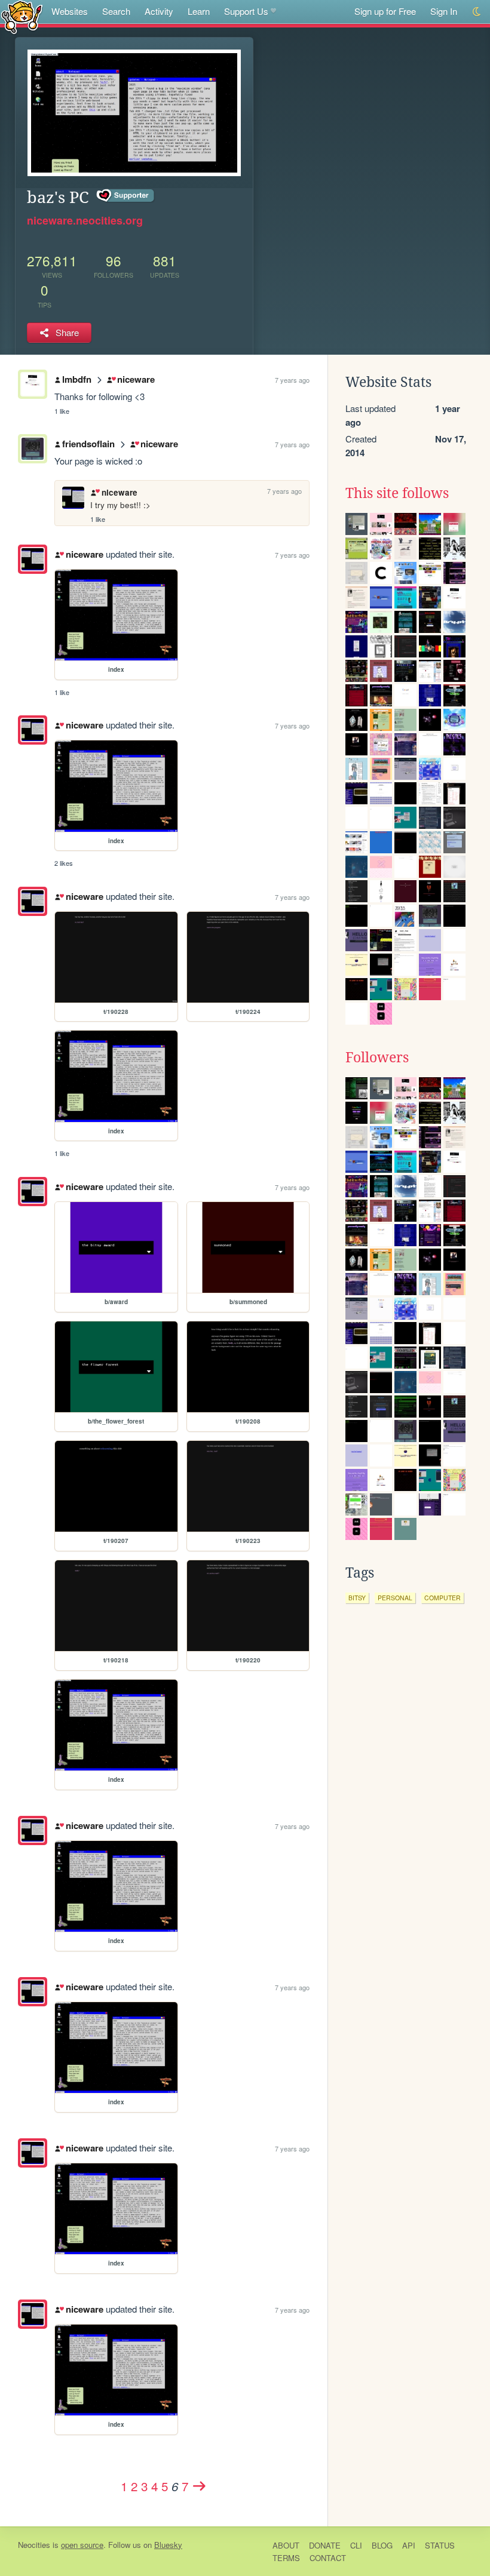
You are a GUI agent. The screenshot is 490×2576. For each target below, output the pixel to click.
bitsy (357, 1598)
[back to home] (22, 16)
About (286, 2545)
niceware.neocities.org (85, 220)
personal (395, 1598)
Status (440, 2545)
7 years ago (292, 380)
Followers (377, 1058)
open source (82, 2545)
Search (116, 11)
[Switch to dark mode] (477, 12)
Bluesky (168, 2545)
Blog (382, 2545)
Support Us (246, 11)
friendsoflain (88, 444)
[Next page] (200, 2486)
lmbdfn (77, 379)
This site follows (397, 493)
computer (442, 1598)
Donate (325, 2545)
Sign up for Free (385, 11)
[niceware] (33, 559)
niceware (136, 379)
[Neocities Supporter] (126, 196)
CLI (356, 2545)
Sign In (444, 11)
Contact (328, 2558)
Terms (286, 2558)
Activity (159, 11)
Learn (199, 11)
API (409, 2545)
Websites (70, 11)
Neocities (34, 2545)
